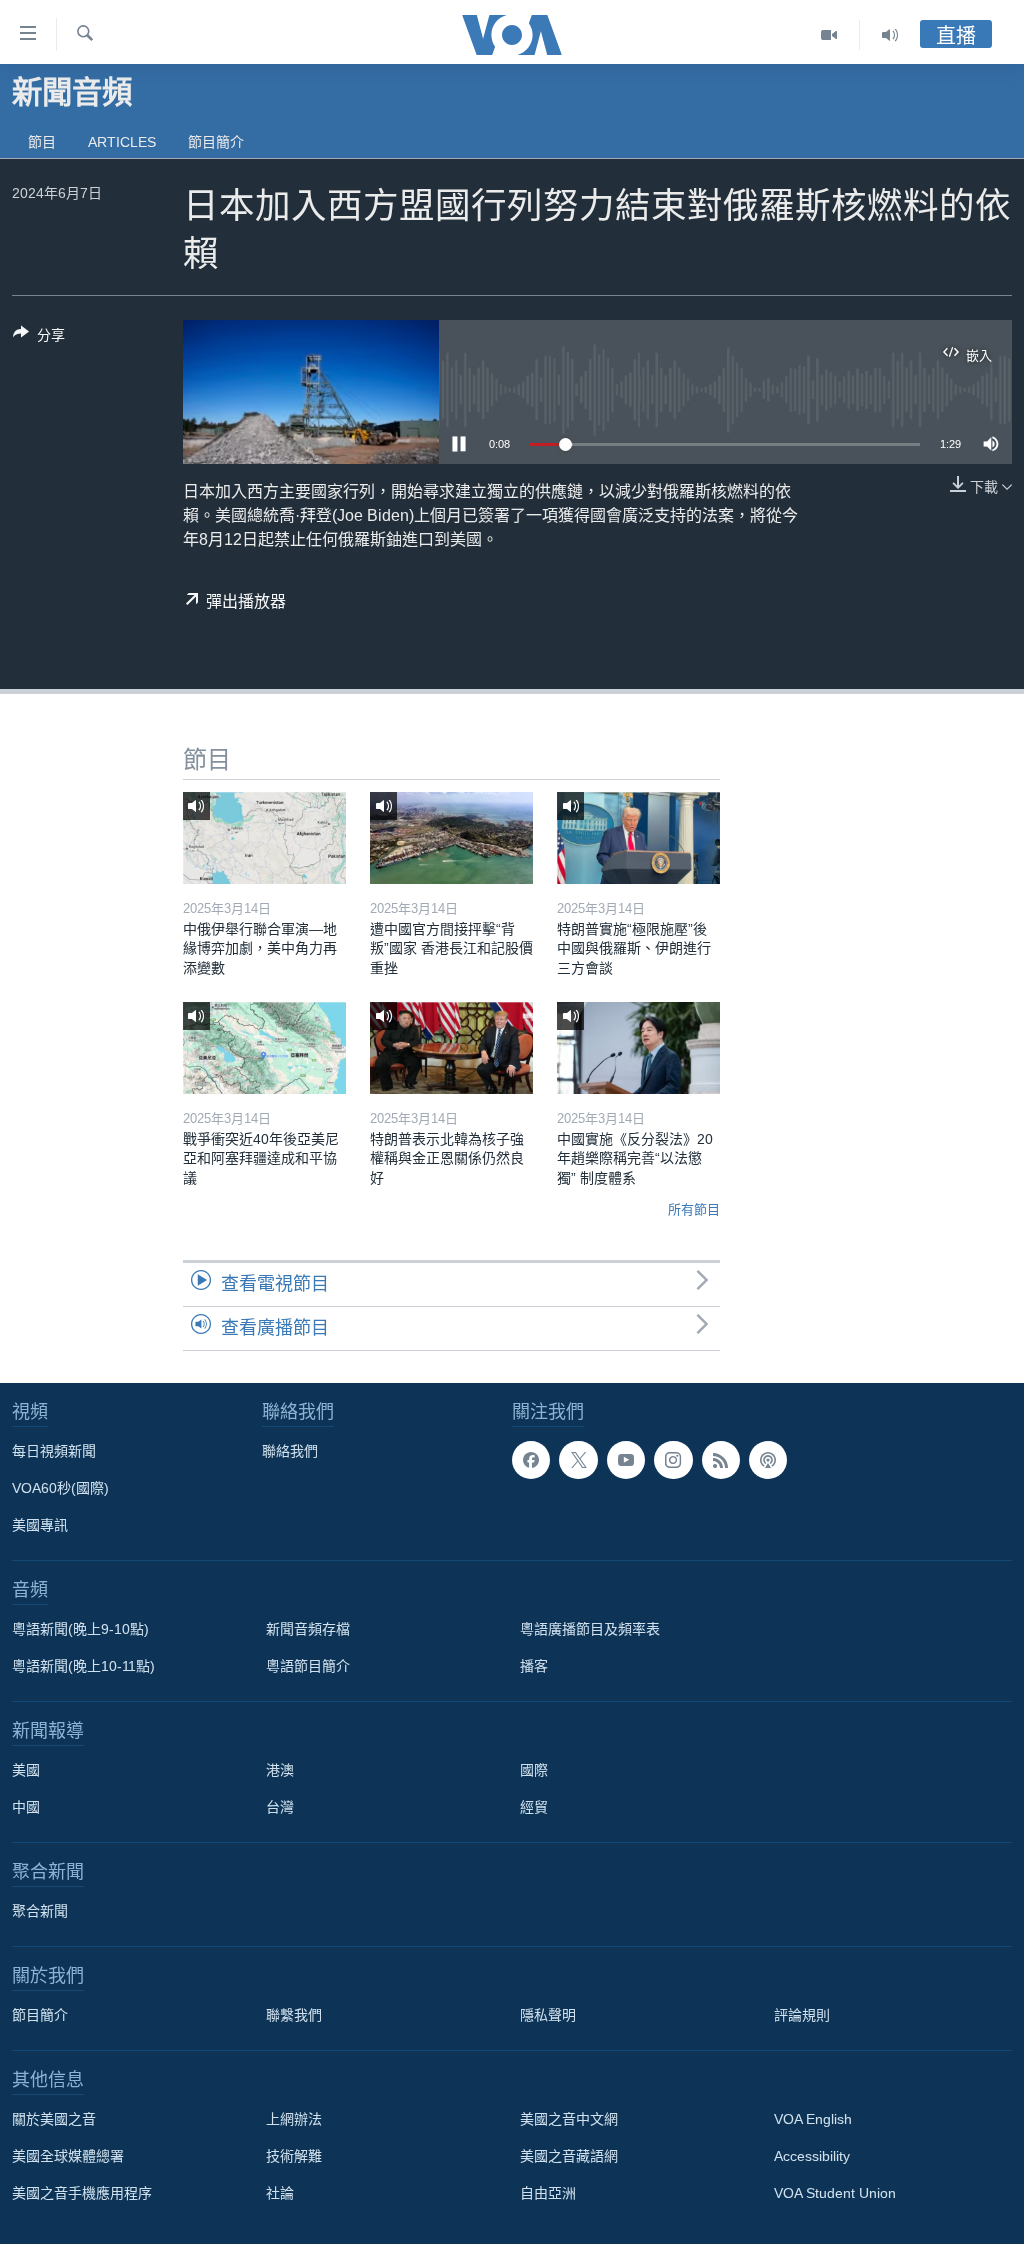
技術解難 (294, 2156)
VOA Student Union (835, 2193)
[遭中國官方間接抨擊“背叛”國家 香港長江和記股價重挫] (451, 838)
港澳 (280, 1770)
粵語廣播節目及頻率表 (590, 1629)
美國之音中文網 (569, 2119)
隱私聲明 (548, 2015)
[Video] (829, 35)
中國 (26, 1807)
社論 (280, 2193)
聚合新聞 (40, 1911)
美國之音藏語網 (569, 2156)
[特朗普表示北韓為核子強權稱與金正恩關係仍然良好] (451, 1048)
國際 (534, 1770)
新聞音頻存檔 (308, 1629)
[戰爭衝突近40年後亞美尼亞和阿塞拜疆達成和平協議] (264, 1048)
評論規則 (802, 2015)
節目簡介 (216, 142)
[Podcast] (768, 1460)
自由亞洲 (548, 2193)
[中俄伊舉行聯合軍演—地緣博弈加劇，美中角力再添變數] (264, 838)
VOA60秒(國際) (60, 1488)
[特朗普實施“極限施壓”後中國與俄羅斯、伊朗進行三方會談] (638, 838)
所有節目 (694, 1209)
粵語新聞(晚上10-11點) (83, 1666)
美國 (26, 1770)
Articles (122, 142)
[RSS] (721, 1460)
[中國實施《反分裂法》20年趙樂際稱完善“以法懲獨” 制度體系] (638, 1048)
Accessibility (812, 2156)
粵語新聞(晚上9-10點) (80, 1629)
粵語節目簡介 (308, 1666)
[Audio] (890, 35)
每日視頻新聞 (54, 1451)
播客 (534, 1666)
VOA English (813, 2119)
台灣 (280, 1807)
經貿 (534, 1807)
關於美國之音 (54, 2119)
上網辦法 (294, 2119)
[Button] (39, 338)
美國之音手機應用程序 (82, 2193)
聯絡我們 (290, 1451)
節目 (42, 142)
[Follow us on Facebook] (531, 1460)
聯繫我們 (294, 2015)
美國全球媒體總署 (68, 2156)
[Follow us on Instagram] (673, 1460)
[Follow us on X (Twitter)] (578, 1460)
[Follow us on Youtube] (626, 1460)
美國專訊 (40, 1525)
